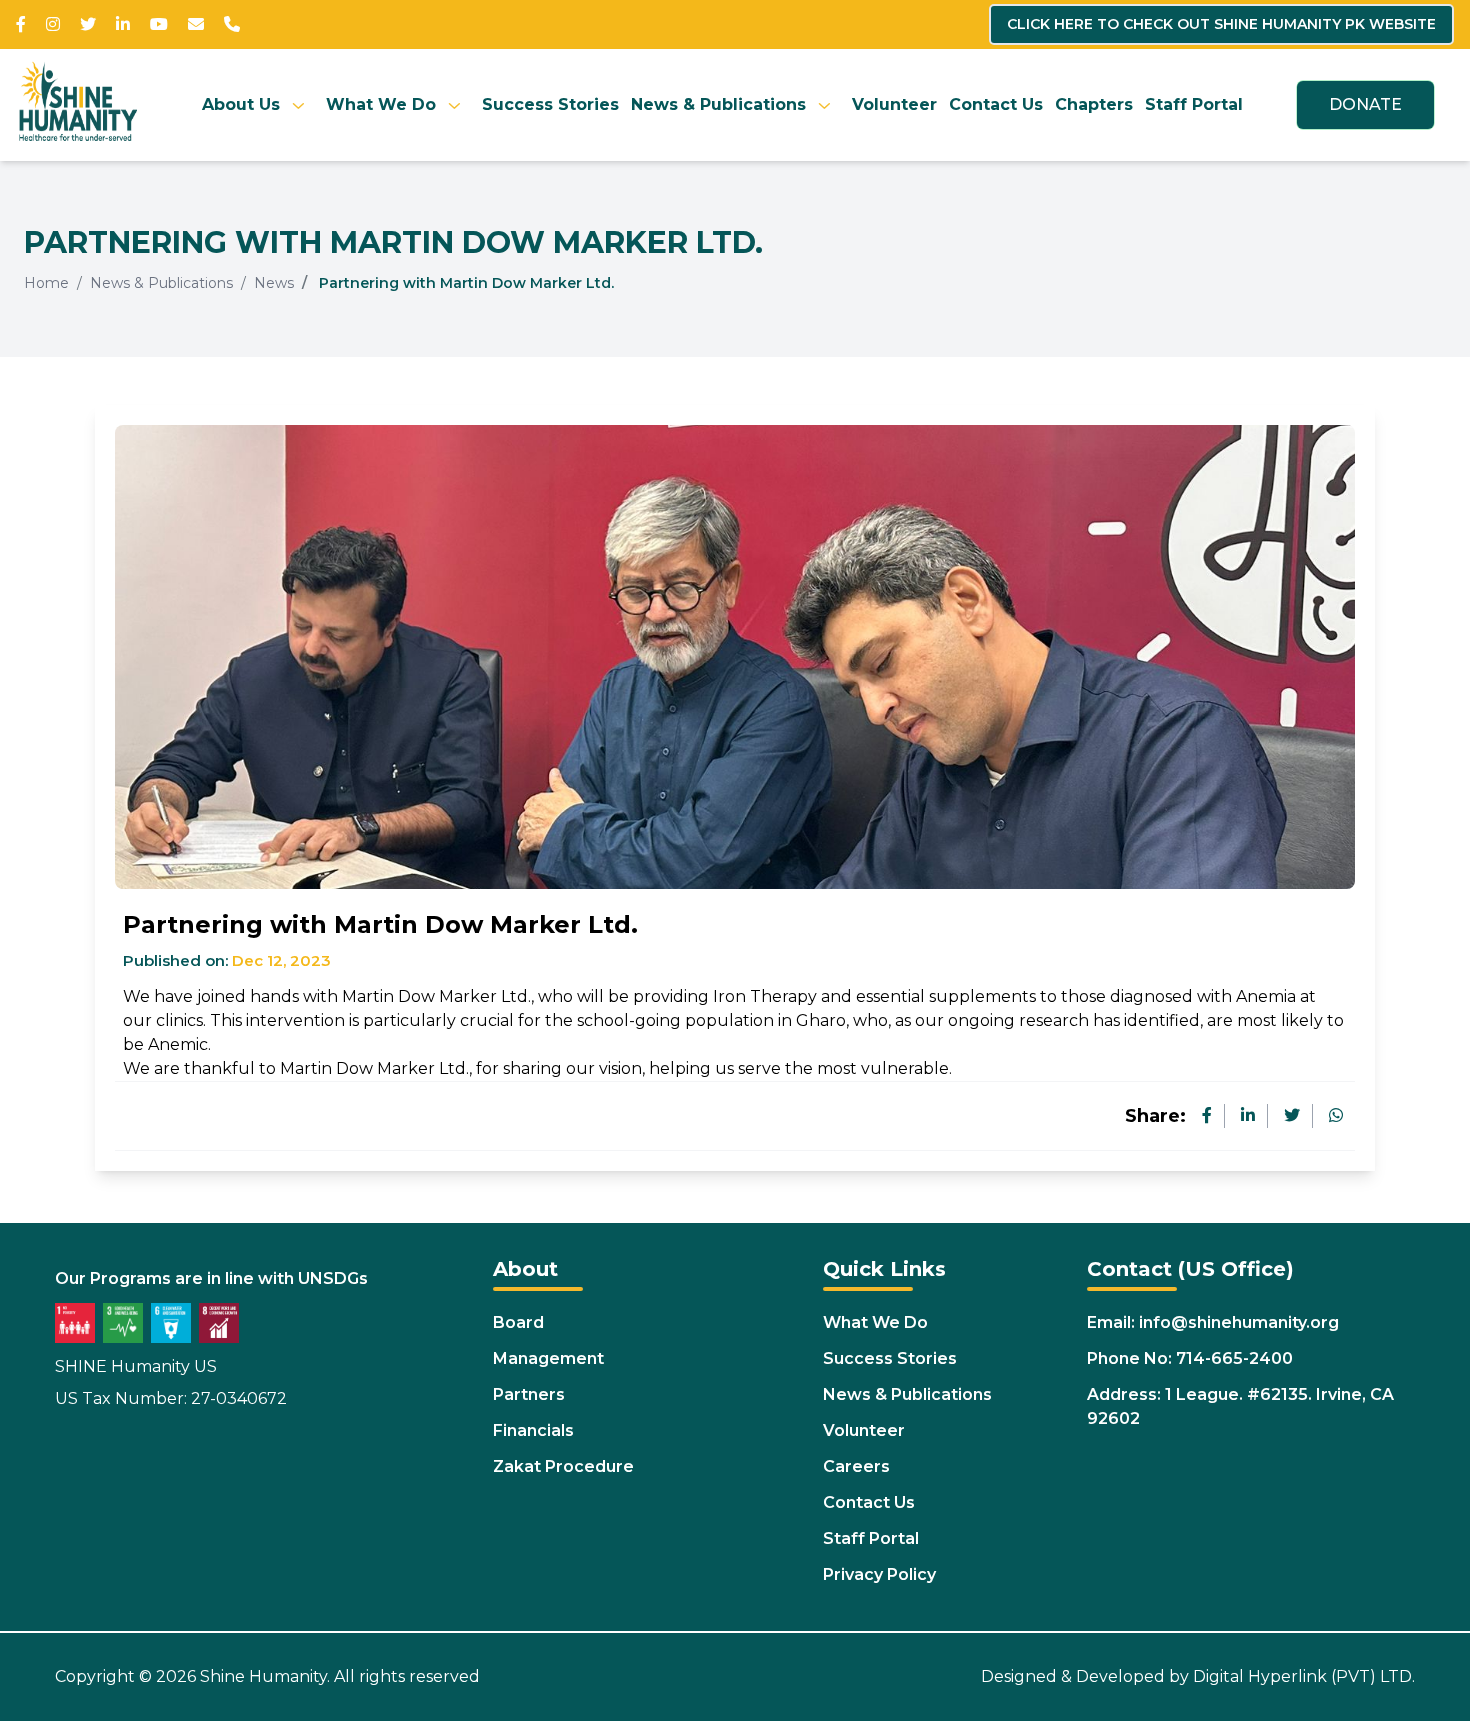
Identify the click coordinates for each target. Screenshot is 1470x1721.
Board (518, 1322)
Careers (856, 1466)
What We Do (381, 104)
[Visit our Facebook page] (21, 24)
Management (548, 1358)
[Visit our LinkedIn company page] (123, 24)
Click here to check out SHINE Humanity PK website (1221, 24)
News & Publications (718, 104)
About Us (241, 104)
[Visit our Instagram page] (53, 24)
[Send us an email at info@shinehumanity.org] (196, 24)
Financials (533, 1430)
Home (46, 283)
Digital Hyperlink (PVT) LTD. (1304, 1676)
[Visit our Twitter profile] (88, 24)
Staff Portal (1194, 104)
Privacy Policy (879, 1574)
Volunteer (894, 104)
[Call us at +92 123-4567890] (232, 24)
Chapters (1094, 104)
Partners (529, 1394)
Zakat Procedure (563, 1466)
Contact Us (996, 104)
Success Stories (550, 104)
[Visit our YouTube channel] (159, 24)
